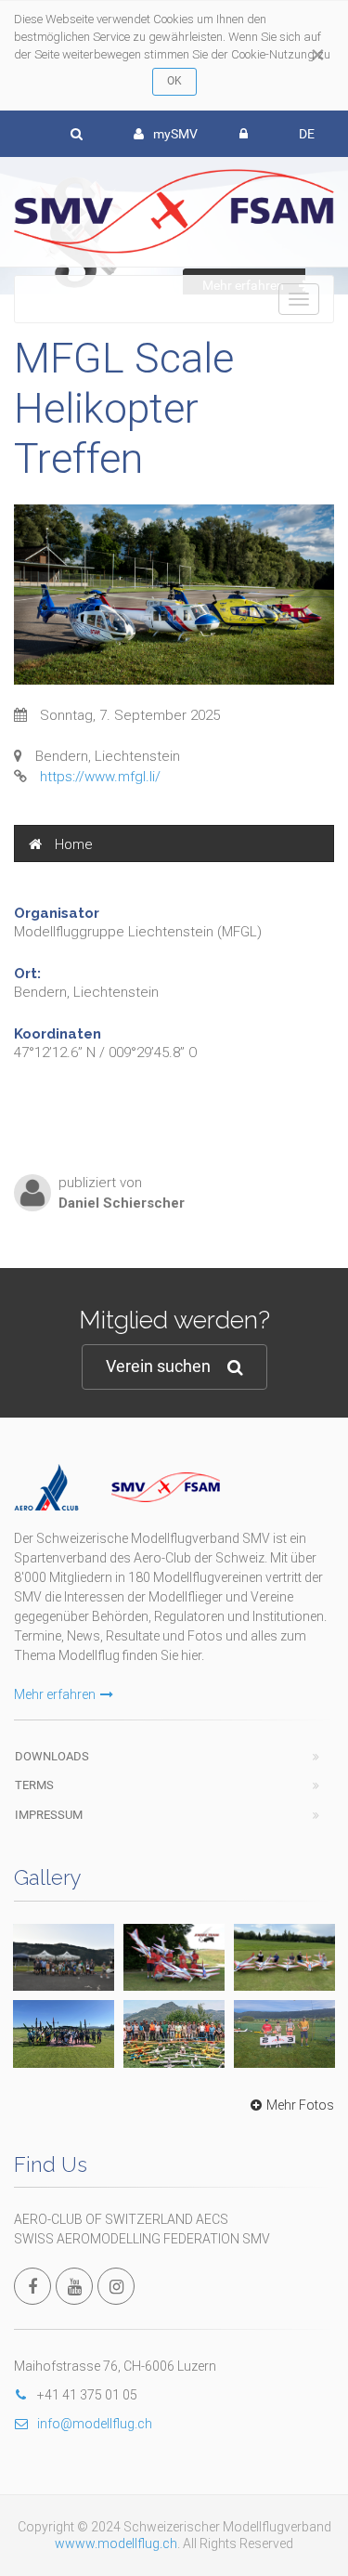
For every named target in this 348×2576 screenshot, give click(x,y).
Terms (34, 1785)
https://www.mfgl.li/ (100, 777)
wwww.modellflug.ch (116, 2543)
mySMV (175, 134)
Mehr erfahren (55, 1694)
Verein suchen (158, 1366)
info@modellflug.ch (95, 2424)
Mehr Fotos (300, 2105)
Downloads (52, 1756)
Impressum (49, 1815)
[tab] (174, 843)
